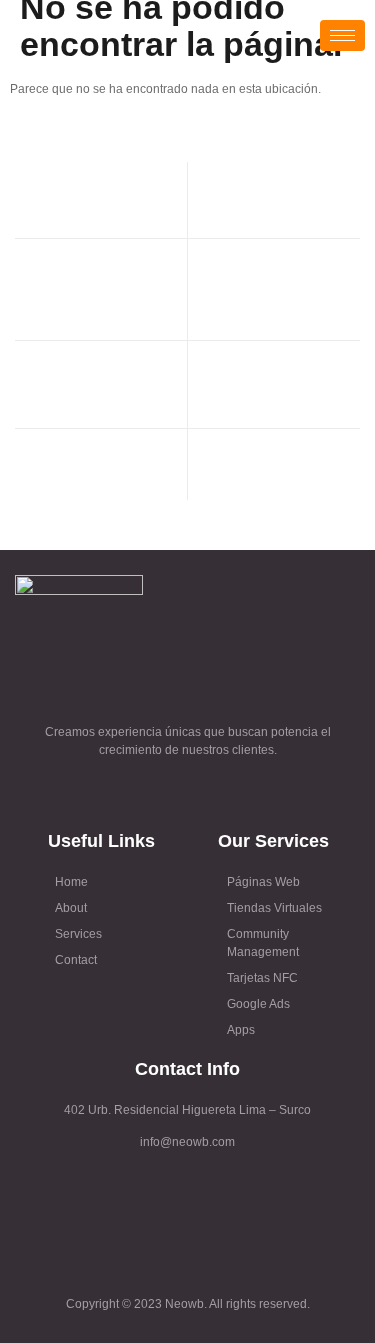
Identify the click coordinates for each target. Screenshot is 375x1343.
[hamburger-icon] (342, 35)
